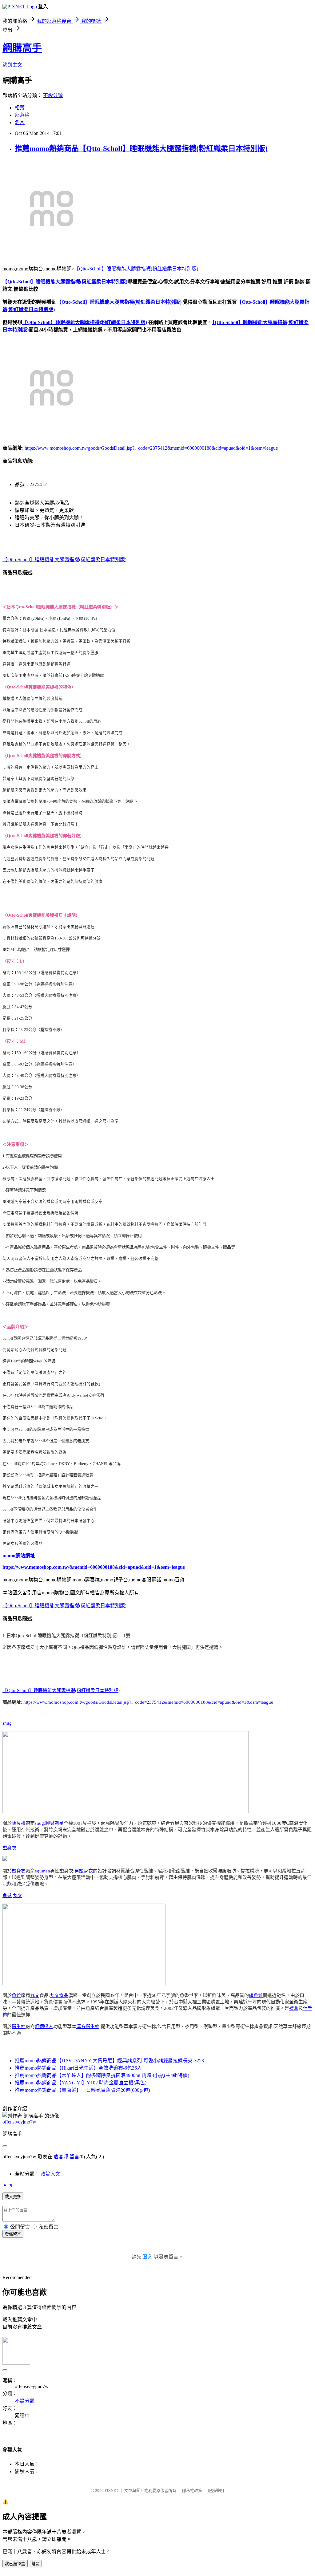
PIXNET (112, 2491)
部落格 (22, 115)
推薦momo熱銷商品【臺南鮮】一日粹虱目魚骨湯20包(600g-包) (82, 2090)
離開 (35, 2564)
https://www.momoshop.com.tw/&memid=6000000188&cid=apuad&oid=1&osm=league (94, 1567)
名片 (20, 122)
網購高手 (22, 48)
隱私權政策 (192, 2491)
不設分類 (53, 95)
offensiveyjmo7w (19, 2122)
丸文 (18, 1896)
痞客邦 (61, 2157)
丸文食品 (59, 1995)
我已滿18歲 (15, 2564)
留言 (74, 2157)
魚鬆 (7, 1896)
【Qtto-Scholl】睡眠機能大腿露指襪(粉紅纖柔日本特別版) (136, 269)
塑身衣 (9, 1848)
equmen (42, 1871)
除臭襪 (19, 1823)
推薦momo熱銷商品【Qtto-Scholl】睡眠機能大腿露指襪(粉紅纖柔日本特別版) (141, 148)
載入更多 (13, 2197)
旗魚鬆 (256, 1995)
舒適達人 (44, 2026)
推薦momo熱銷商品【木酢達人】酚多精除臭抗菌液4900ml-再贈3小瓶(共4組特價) (102, 2075)
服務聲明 (216, 2491)
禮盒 (294, 2008)
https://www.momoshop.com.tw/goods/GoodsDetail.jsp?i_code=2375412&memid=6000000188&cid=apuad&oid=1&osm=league (151, 448)
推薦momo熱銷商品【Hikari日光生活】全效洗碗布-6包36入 (78, 2068)
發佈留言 (13, 2234)
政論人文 (50, 2174)
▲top (8, 2185)
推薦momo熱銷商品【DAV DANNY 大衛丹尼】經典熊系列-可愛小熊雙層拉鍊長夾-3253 (109, 2061)
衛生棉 (19, 2026)
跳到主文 (12, 65)
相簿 (20, 108)
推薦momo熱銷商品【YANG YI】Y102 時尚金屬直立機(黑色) (81, 2083)
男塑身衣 (84, 1871)
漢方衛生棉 (88, 2026)
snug (7, 1723)
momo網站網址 (19, 1556)
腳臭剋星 (54, 1823)
